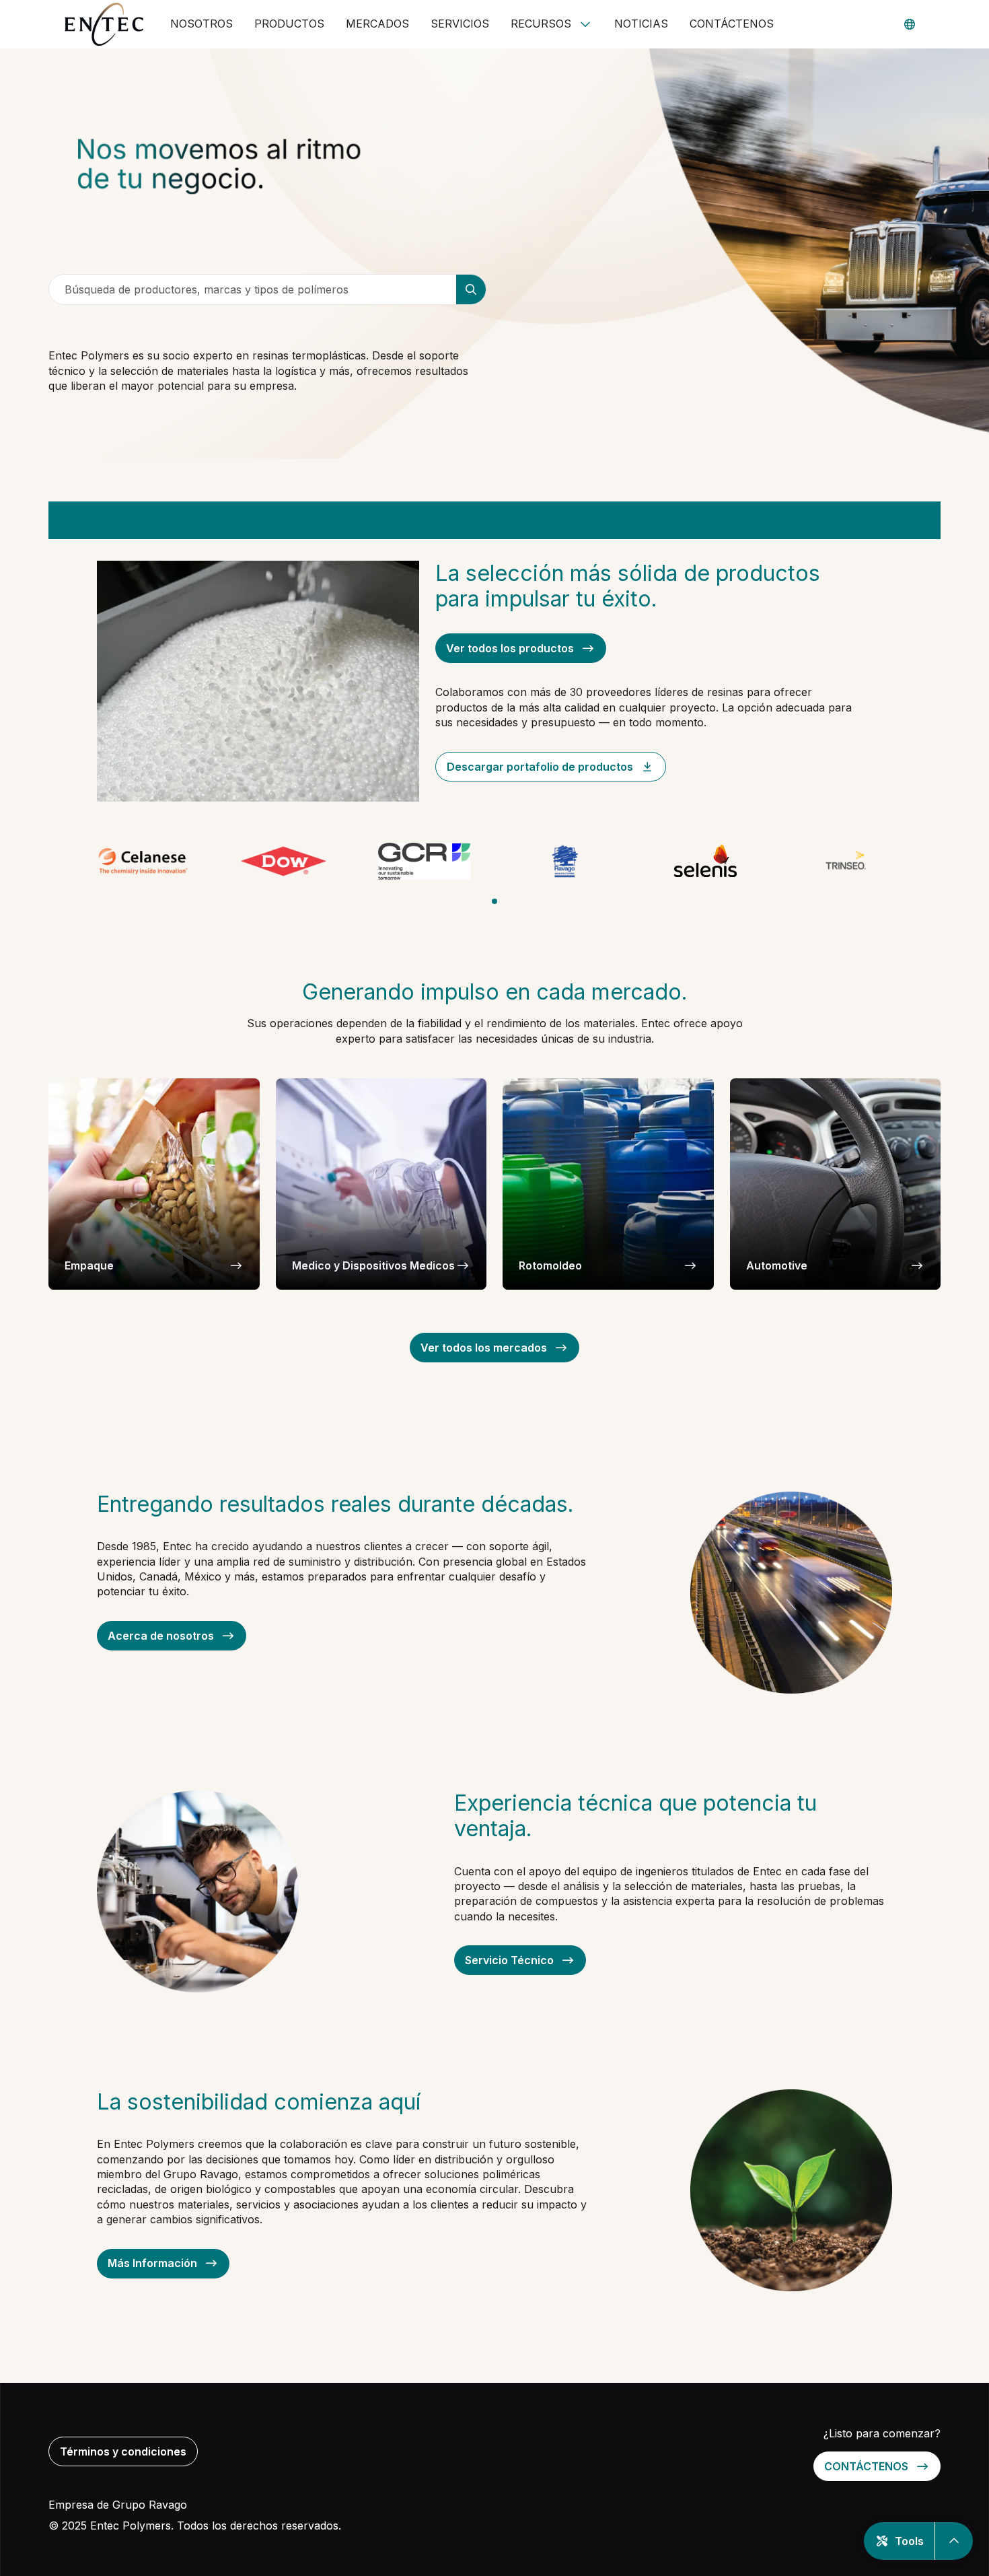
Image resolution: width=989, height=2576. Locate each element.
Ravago (168, 2505)
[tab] (494, 901)
